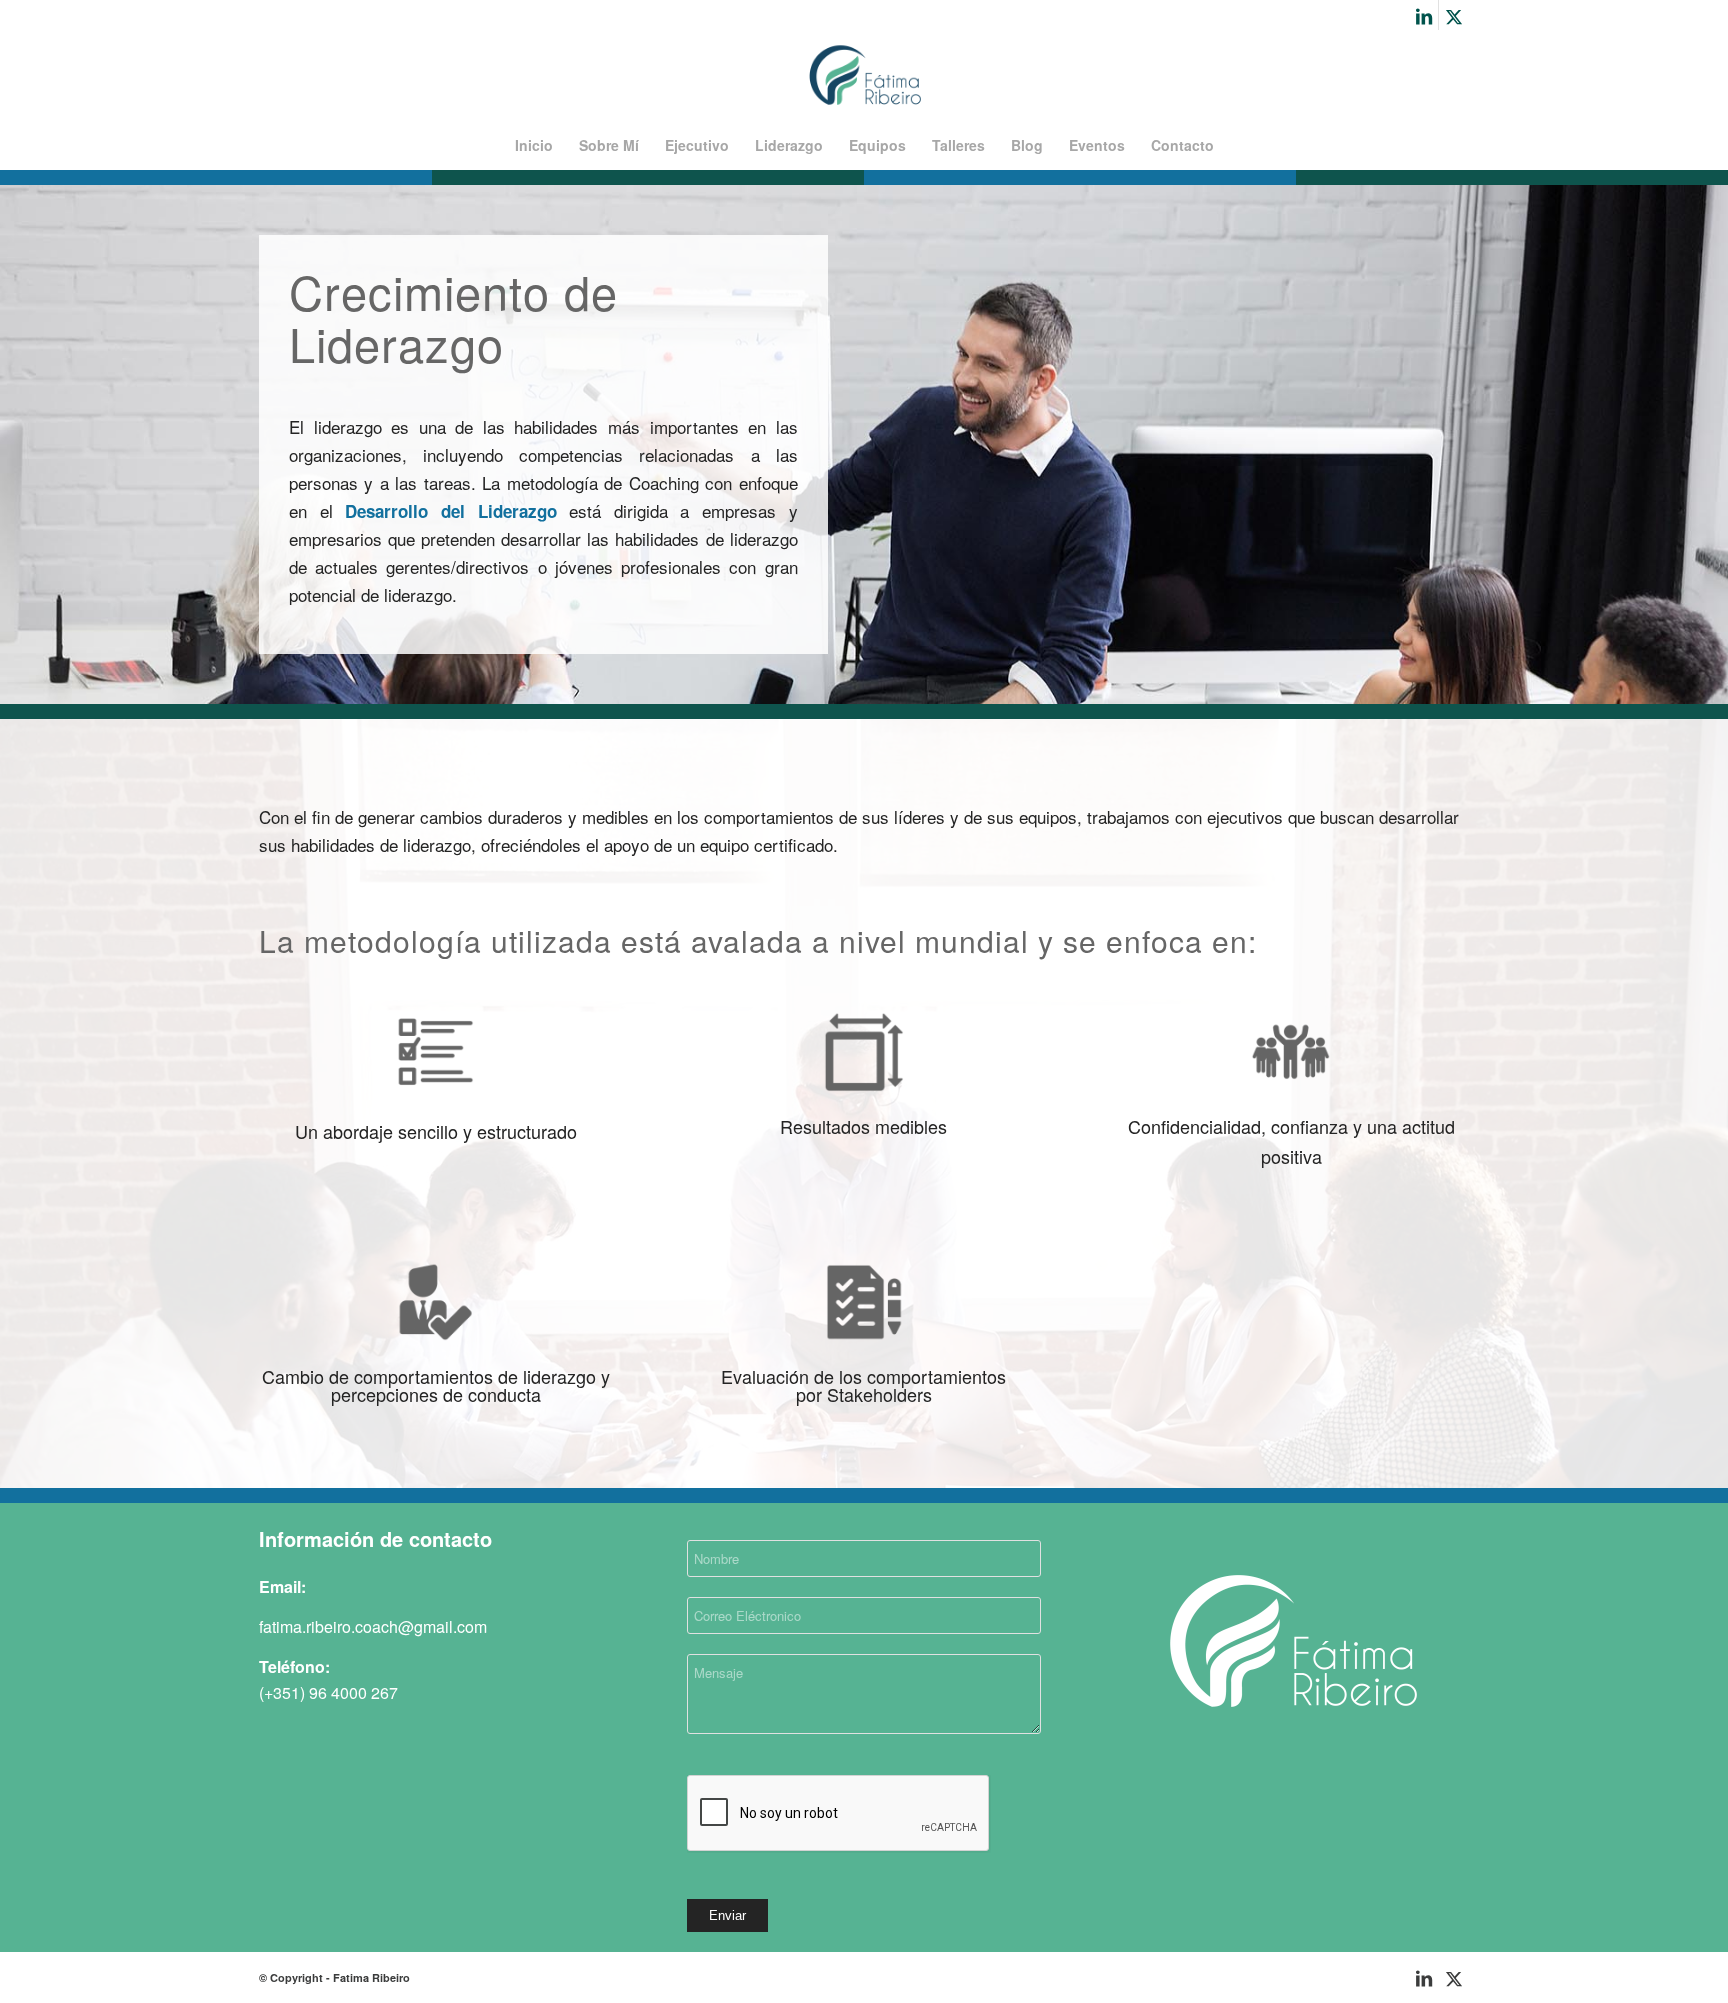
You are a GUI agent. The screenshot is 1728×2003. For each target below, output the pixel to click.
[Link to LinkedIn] (1423, 15)
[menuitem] (534, 145)
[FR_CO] (864, 75)
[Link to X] (1454, 15)
